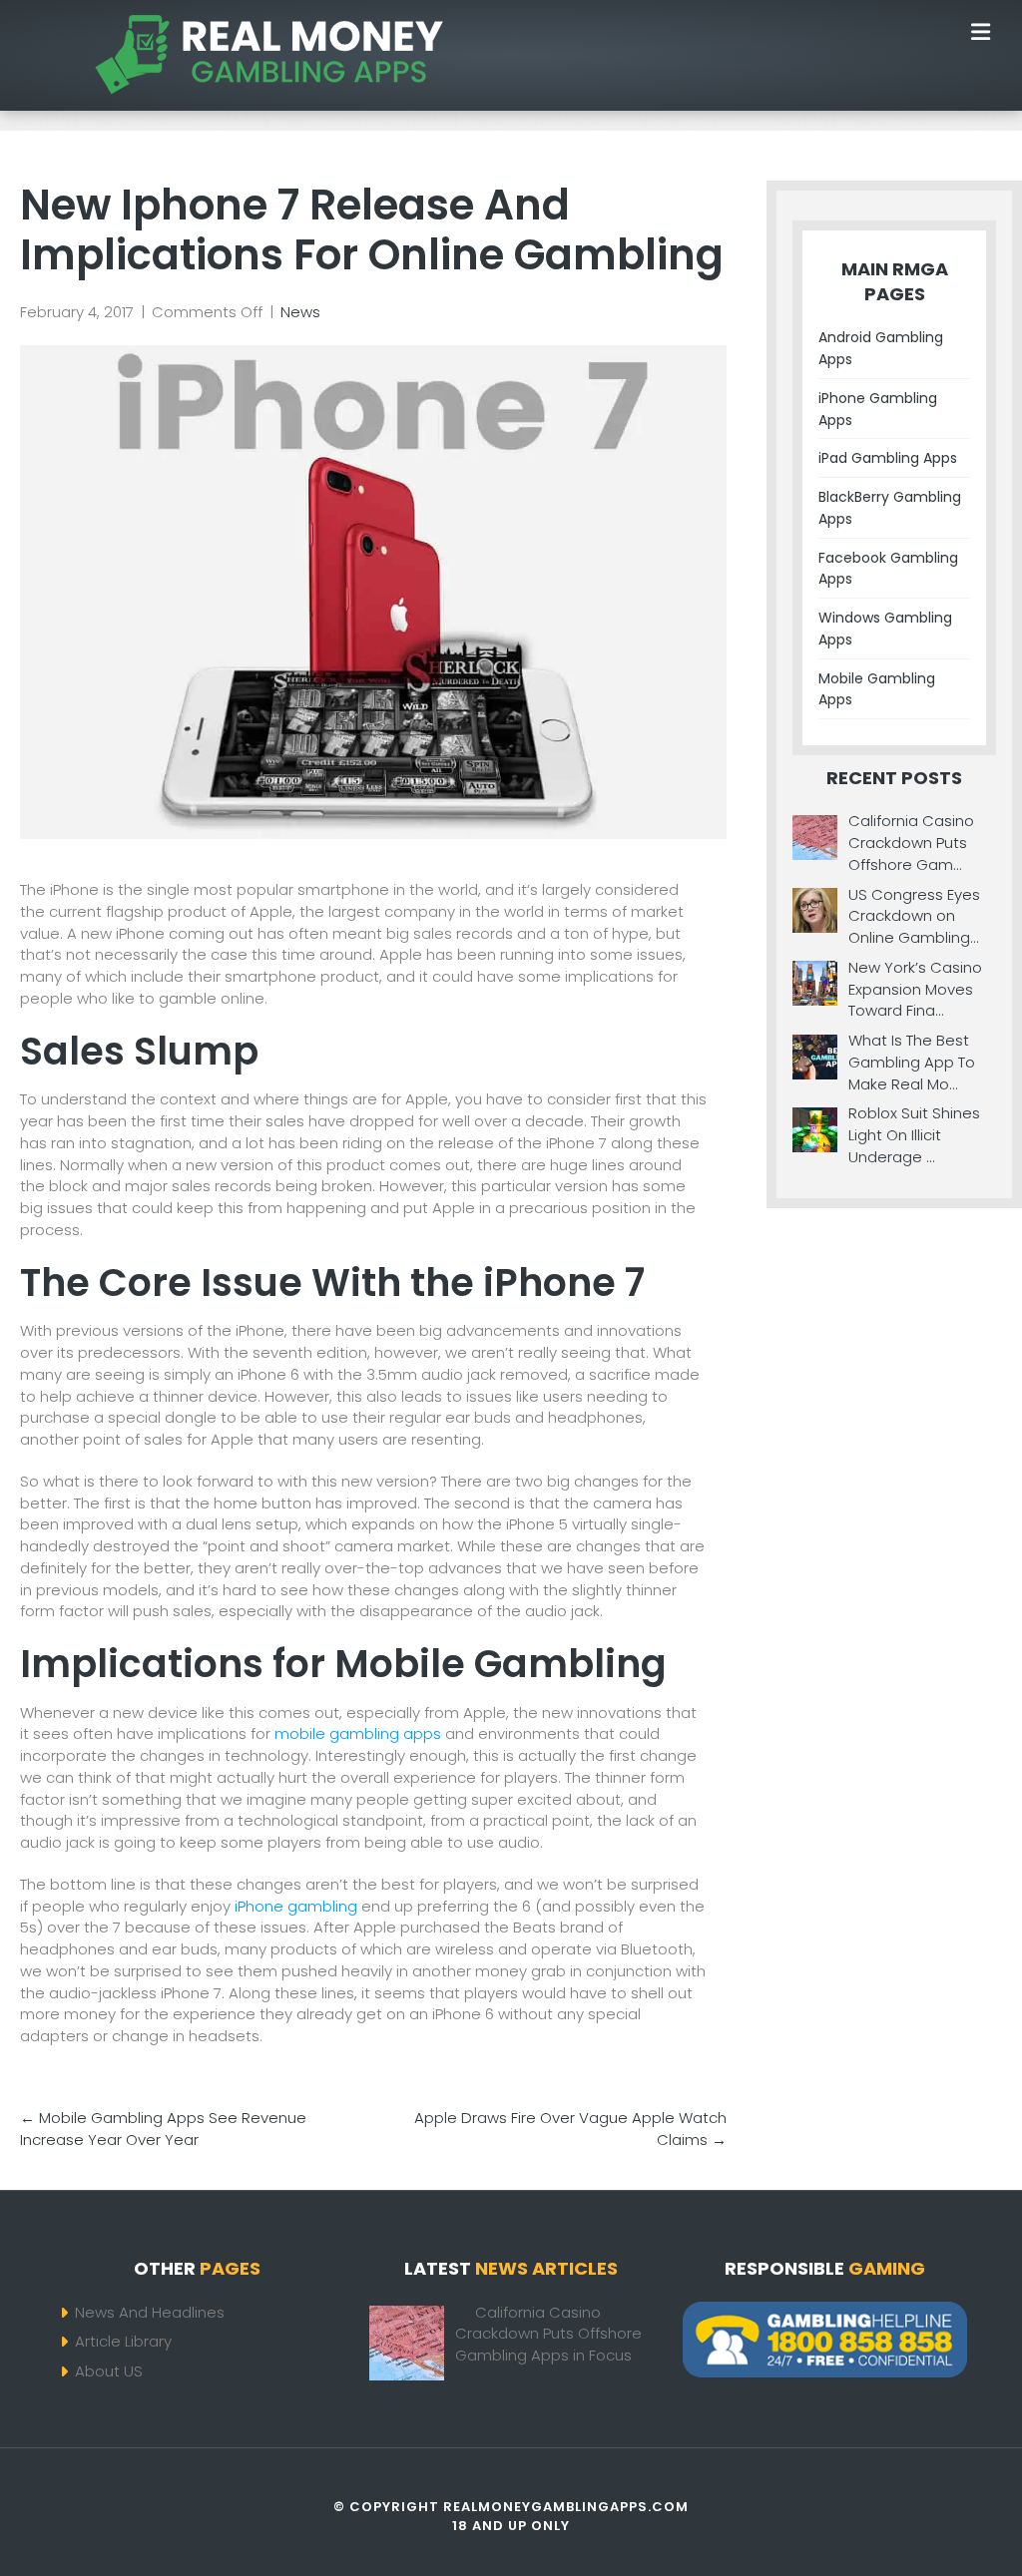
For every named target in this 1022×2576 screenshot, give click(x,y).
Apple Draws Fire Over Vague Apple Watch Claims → (570, 2129)
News (300, 312)
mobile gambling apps (358, 1733)
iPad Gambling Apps (888, 458)
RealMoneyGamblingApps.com (566, 2507)
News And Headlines (150, 2312)
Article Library (123, 2341)
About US (109, 2371)
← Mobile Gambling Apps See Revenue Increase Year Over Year (163, 2129)
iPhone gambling (296, 1906)
